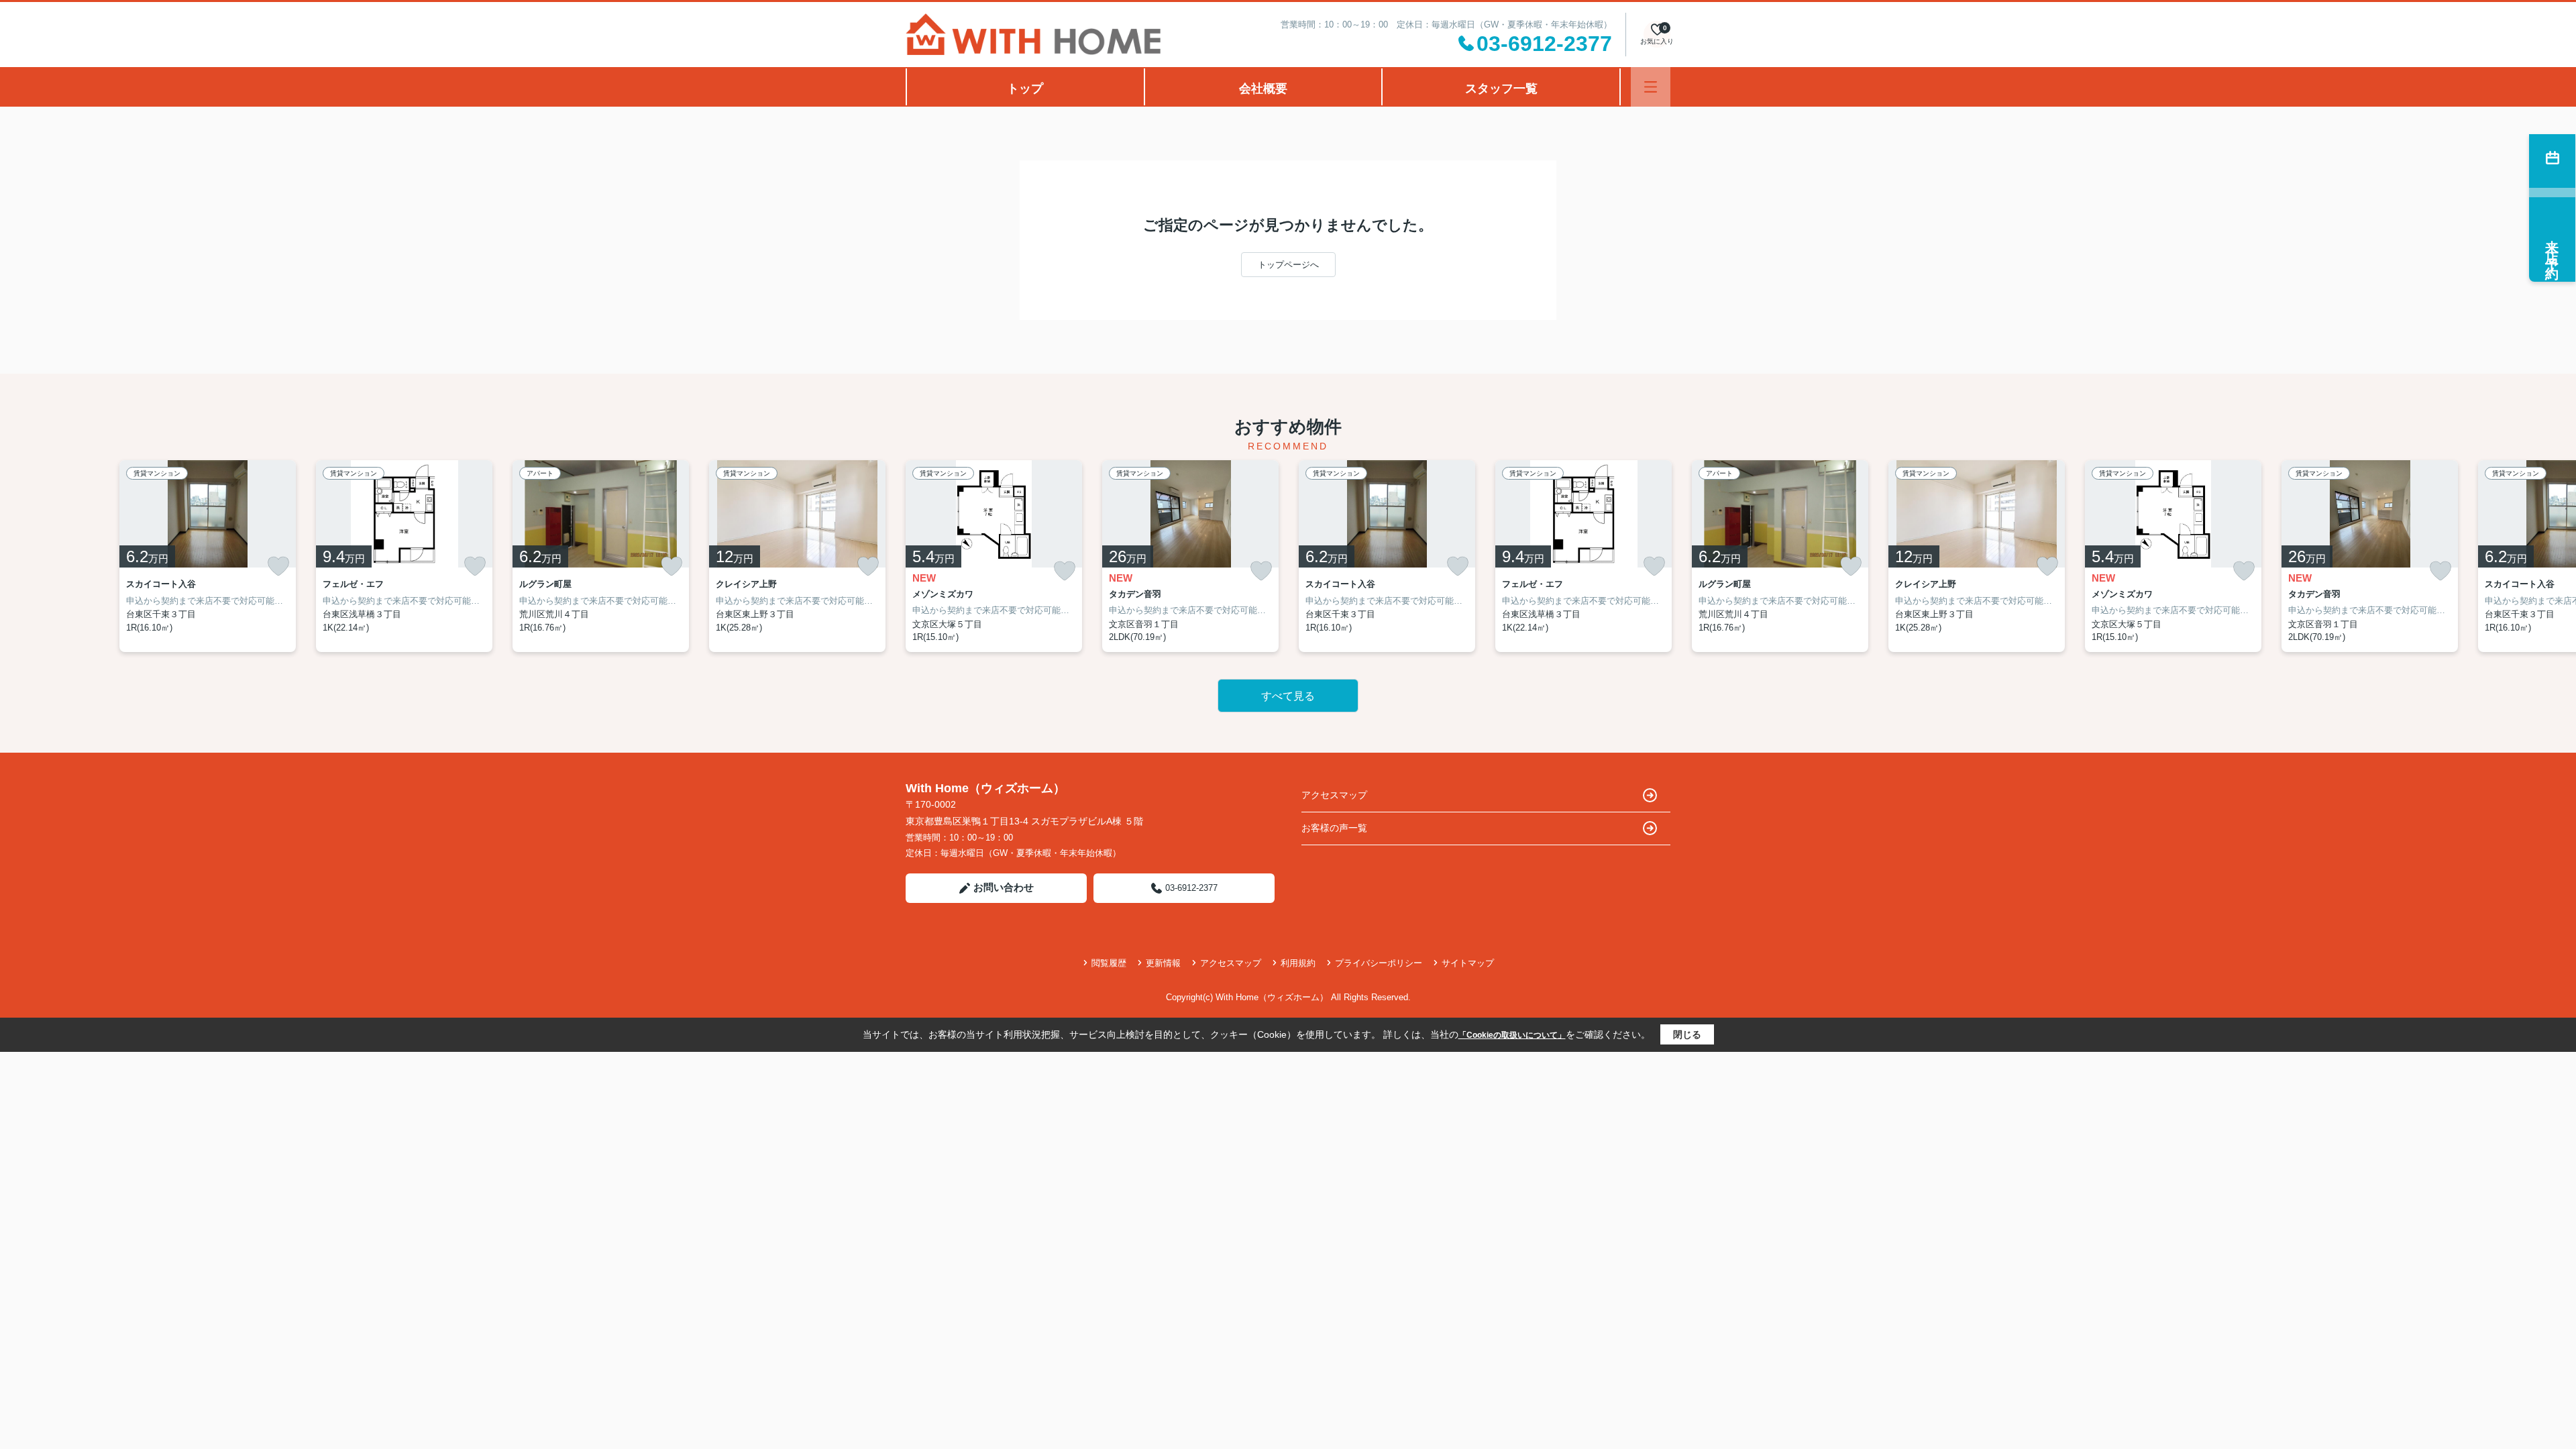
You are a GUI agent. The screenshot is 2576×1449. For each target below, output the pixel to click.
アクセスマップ (1334, 795)
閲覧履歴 (1109, 963)
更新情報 (1163, 963)
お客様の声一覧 (1334, 828)
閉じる (1687, 1034)
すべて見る (1288, 696)
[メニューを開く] (1651, 87)
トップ (1025, 89)
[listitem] (994, 556)
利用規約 (1298, 963)
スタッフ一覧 (1501, 89)
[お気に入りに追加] (278, 566)
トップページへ (1288, 265)
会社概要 (1263, 89)
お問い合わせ (1004, 887)
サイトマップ (1468, 963)
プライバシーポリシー (1379, 963)
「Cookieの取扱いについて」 (1512, 1035)
